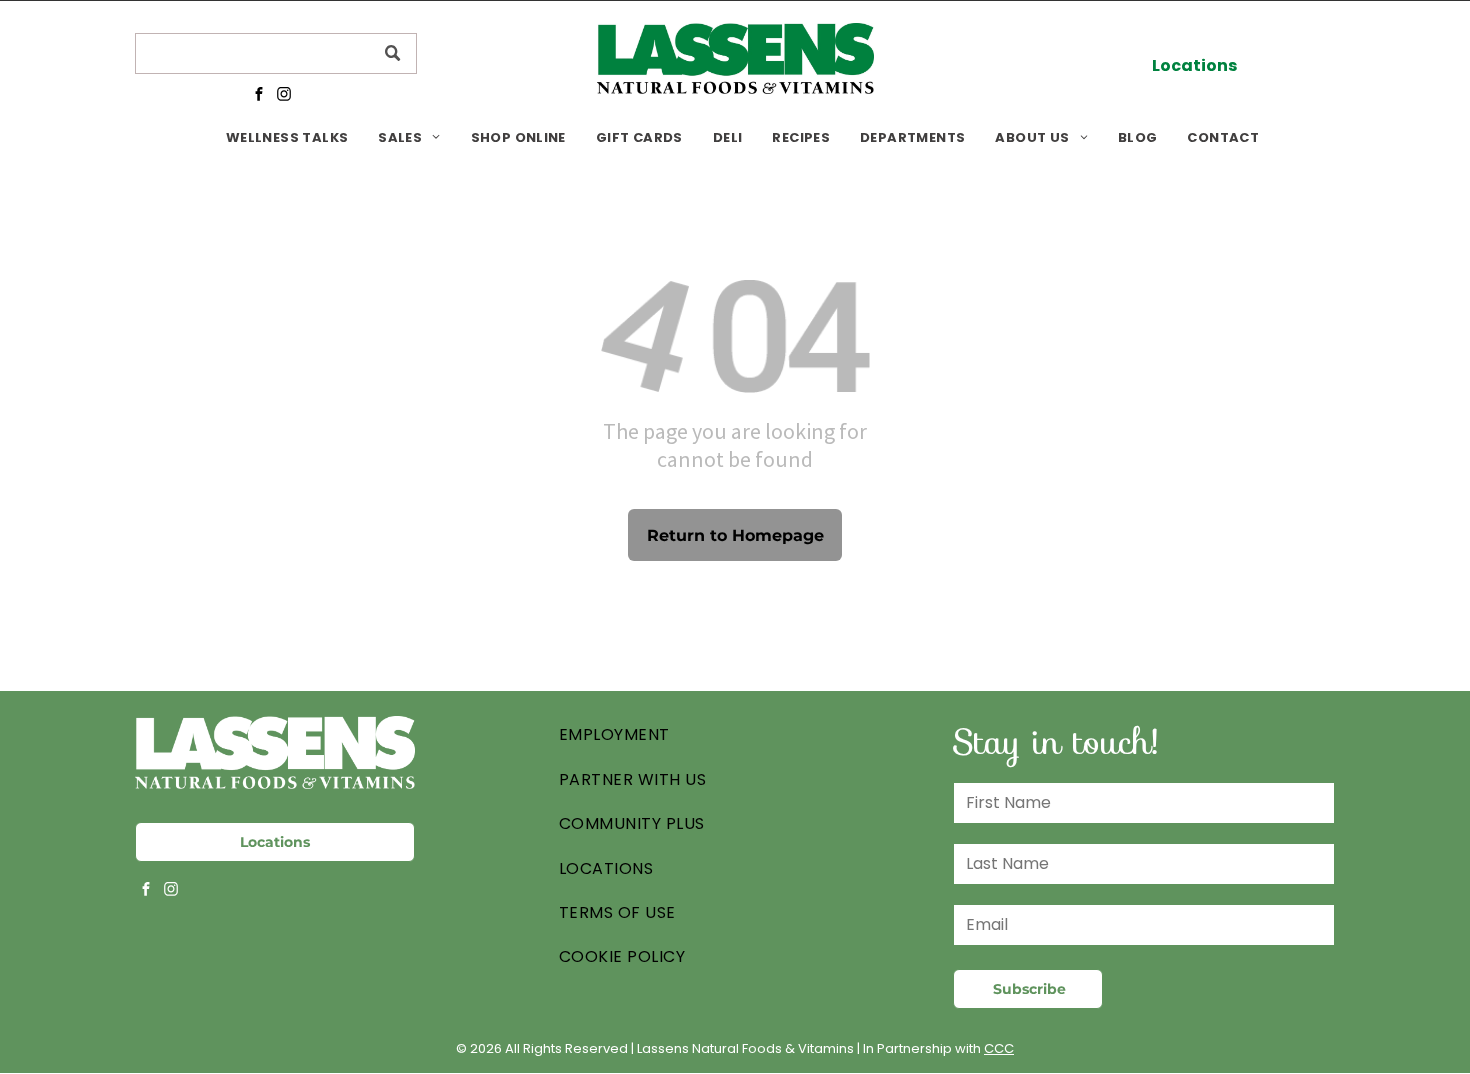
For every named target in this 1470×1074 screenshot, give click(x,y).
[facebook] (258, 96)
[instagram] (283, 96)
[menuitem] (287, 137)
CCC (999, 1048)
